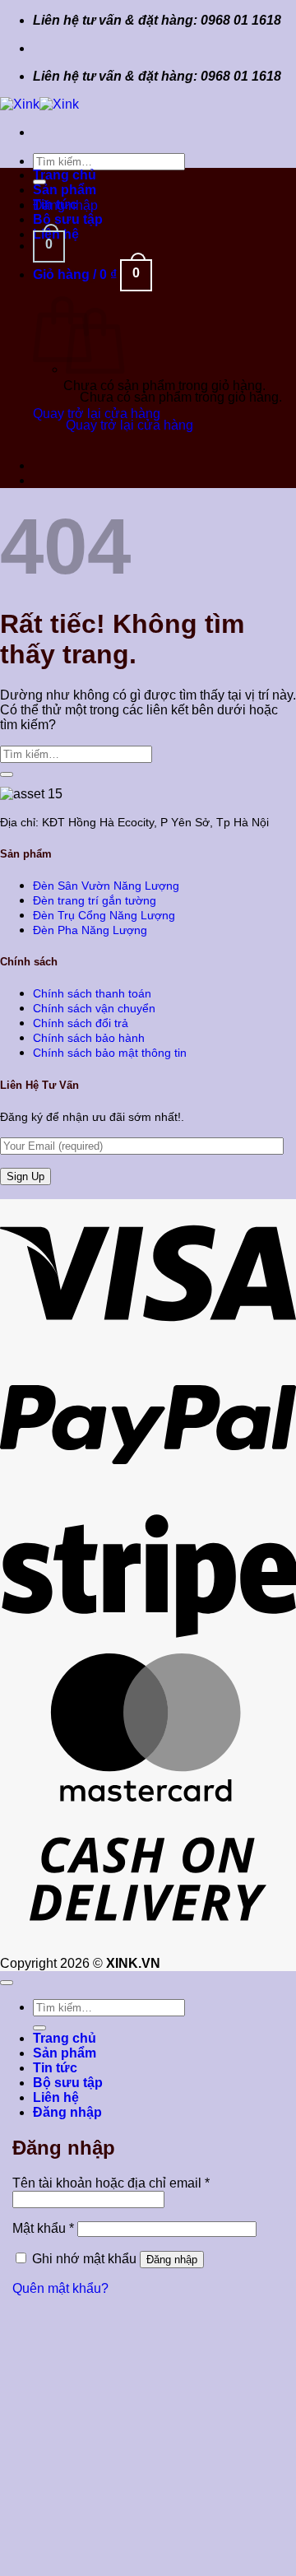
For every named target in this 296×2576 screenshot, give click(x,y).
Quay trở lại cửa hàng (97, 414)
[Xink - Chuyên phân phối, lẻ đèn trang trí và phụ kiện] (39, 104)
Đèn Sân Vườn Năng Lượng (106, 886)
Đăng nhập (172, 2260)
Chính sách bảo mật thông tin (110, 1053)
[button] (49, 246)
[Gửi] (7, 774)
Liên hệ (56, 2097)
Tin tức (55, 205)
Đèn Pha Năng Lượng (90, 930)
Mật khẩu (43, 2228)
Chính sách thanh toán (92, 993)
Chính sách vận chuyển (94, 1008)
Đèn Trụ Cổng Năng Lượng (104, 915)
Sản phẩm (65, 190)
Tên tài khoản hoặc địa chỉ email (111, 2183)
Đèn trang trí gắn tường (95, 900)
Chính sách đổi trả (81, 1023)
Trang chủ (65, 175)
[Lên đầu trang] (7, 1983)
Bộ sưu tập (68, 219)
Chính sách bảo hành (89, 1038)
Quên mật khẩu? (60, 2288)
